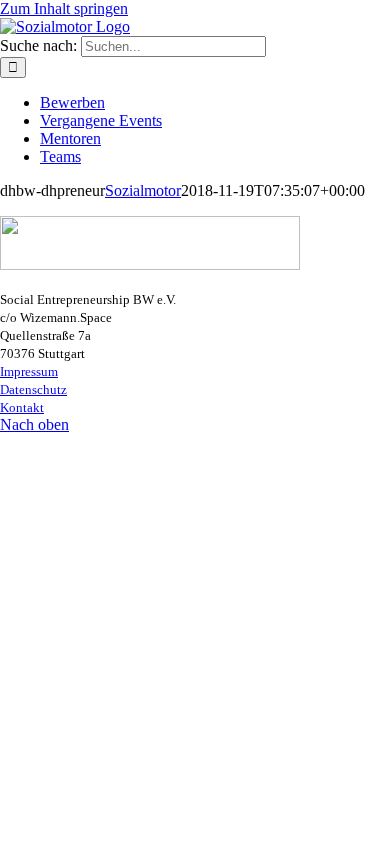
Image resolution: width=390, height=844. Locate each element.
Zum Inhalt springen (64, 8)
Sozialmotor (143, 190)
